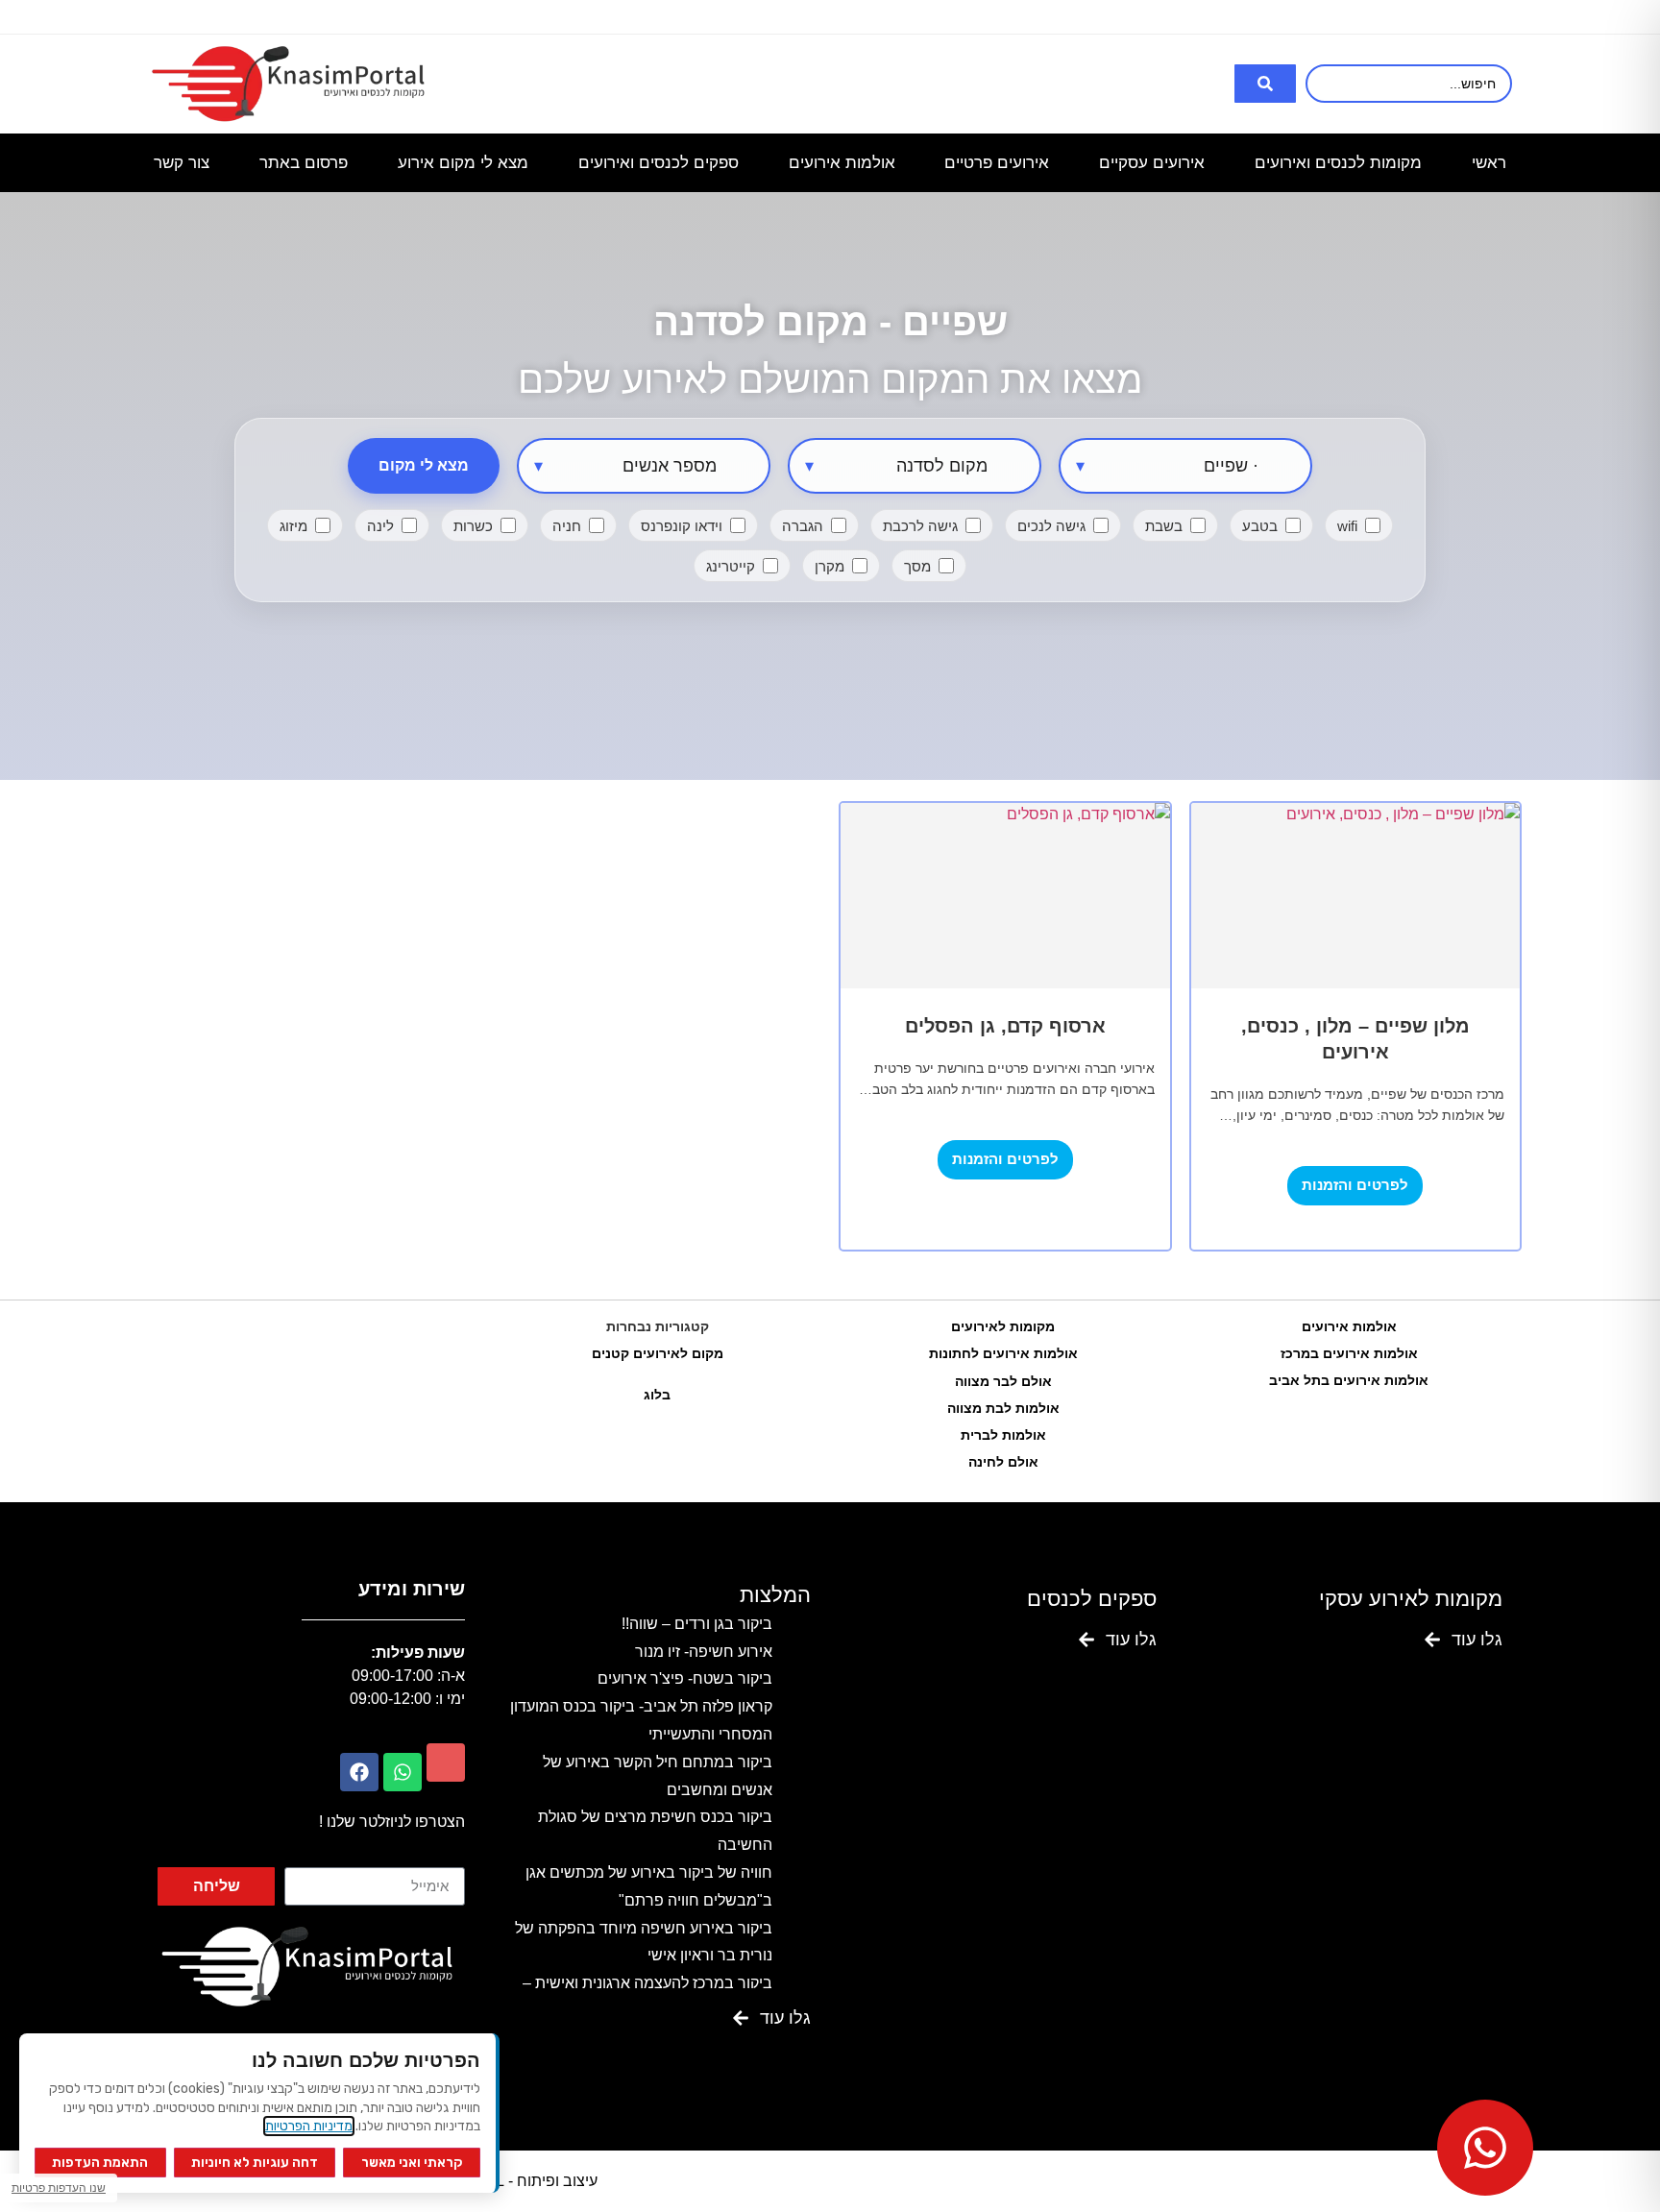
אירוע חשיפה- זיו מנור (704, 1652)
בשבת (1164, 526)
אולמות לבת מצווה (1003, 1408)
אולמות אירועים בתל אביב (1349, 1380)
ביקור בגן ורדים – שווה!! (697, 1624)
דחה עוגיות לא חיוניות (255, 2163)
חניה (567, 526)
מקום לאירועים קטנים (658, 1353)
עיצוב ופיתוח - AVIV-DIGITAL (502, 2181)
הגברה (803, 526)
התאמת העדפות (100, 2163)
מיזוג (293, 526)
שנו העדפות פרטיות (59, 2188)
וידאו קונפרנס (682, 526)
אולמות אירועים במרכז (1349, 1353)
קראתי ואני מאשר (412, 2163)
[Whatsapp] (403, 1772)
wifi (1347, 526)
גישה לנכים (1051, 526)
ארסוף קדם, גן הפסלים (1005, 1026)
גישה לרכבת (920, 526)
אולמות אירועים (1349, 1326)
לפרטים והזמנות (1355, 1185)
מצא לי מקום (424, 465)
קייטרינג (731, 566)
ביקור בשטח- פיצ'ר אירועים (685, 1678)
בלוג (657, 1395)
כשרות (473, 526)
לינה (380, 526)
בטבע (1260, 526)
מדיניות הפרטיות (309, 2126)
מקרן (830, 566)
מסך (917, 566)
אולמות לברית (1003, 1435)
